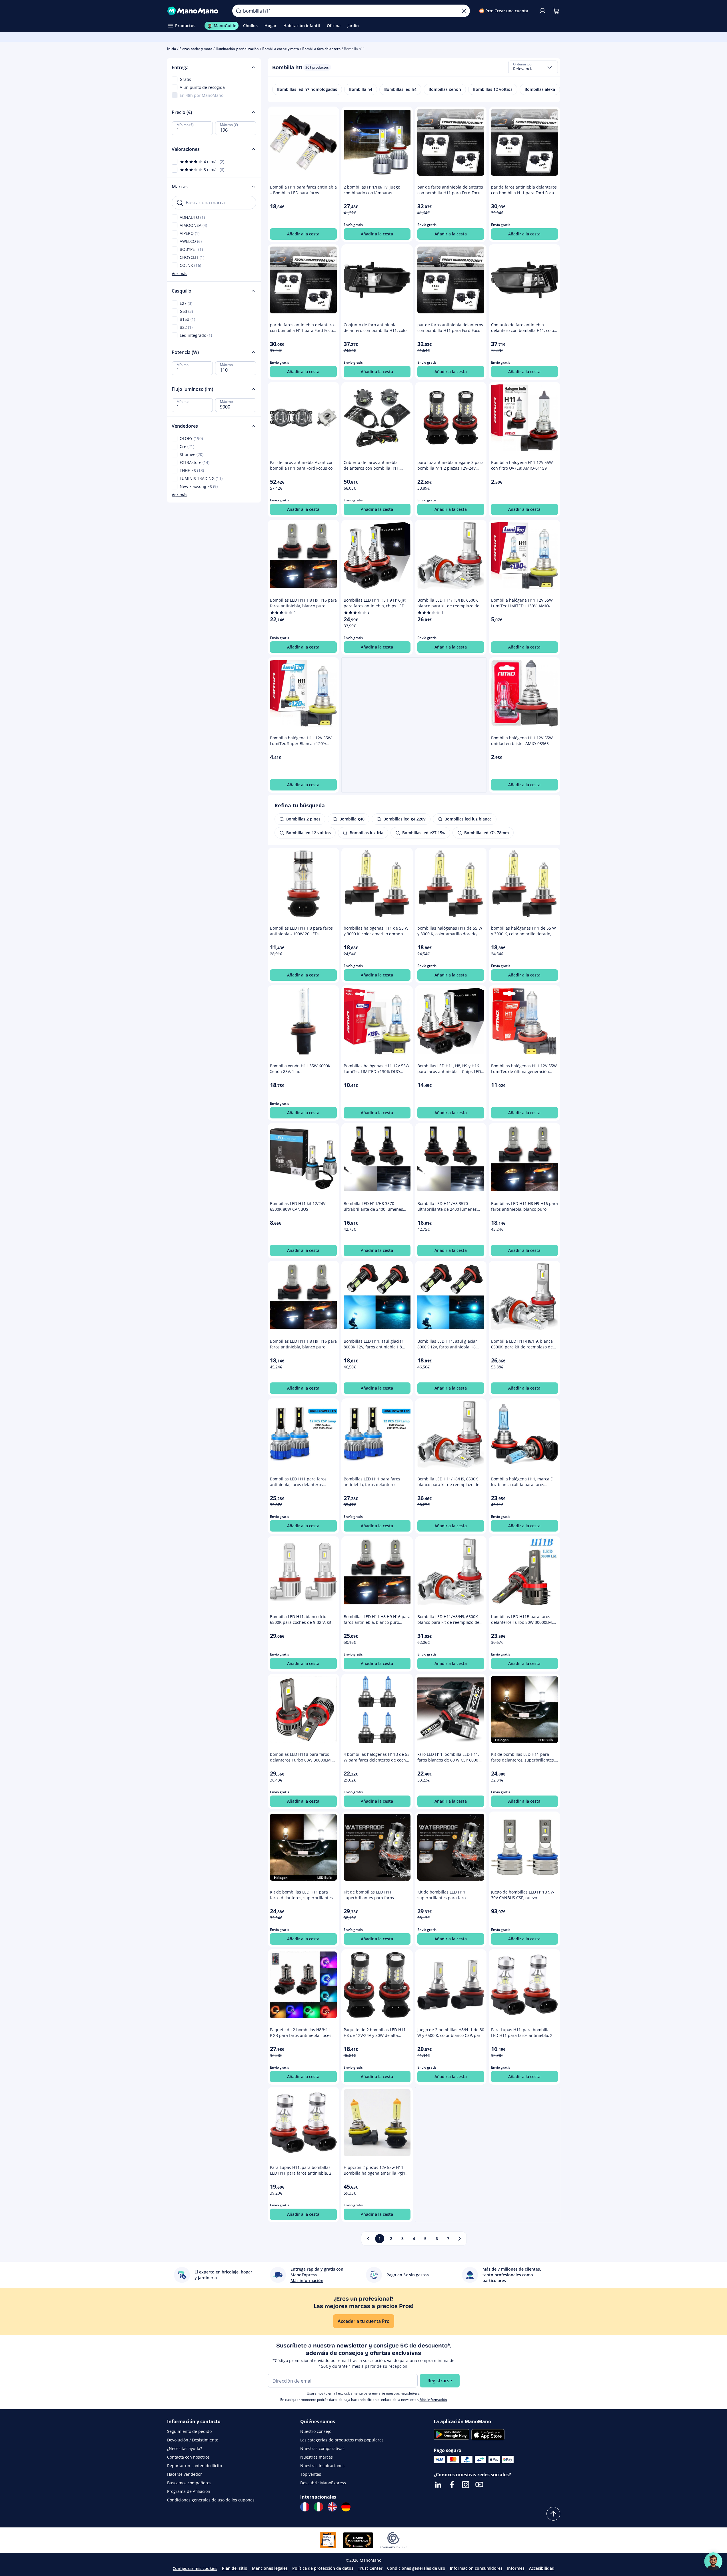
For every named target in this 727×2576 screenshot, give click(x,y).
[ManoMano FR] (305, 2507)
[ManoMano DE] (346, 2507)
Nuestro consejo (316, 2431)
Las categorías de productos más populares (342, 2440)
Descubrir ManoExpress (323, 2483)
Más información (433, 2400)
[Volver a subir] (553, 2514)
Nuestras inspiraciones (322, 2466)
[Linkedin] (438, 2485)
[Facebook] (452, 2485)
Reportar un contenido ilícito (195, 2466)
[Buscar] (239, 11)
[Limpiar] (464, 11)
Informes (516, 2568)
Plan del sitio (235, 2568)
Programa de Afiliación (189, 2491)
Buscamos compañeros (189, 2483)
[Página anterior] (368, 2239)
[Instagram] (466, 2485)
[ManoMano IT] (319, 2507)
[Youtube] (479, 2485)
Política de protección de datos (323, 2568)
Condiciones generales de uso (416, 2568)
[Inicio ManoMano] (195, 11)
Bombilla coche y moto (281, 49)
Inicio (172, 49)
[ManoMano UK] (332, 2507)
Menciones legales (270, 2568)
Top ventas (311, 2474)
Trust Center (370, 2568)
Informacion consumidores (476, 2568)
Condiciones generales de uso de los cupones (211, 2500)
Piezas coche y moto (196, 49)
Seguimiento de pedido (189, 2431)
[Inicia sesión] (542, 11)
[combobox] (533, 67)
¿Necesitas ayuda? (185, 2448)
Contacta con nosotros (188, 2457)
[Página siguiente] (460, 2239)
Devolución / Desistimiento (193, 2440)
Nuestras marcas (317, 2457)
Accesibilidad (542, 2568)
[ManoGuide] (713, 2561)
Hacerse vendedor (185, 2474)
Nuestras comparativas (322, 2448)
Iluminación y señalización (237, 49)
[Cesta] (556, 11)
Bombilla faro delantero (321, 49)
